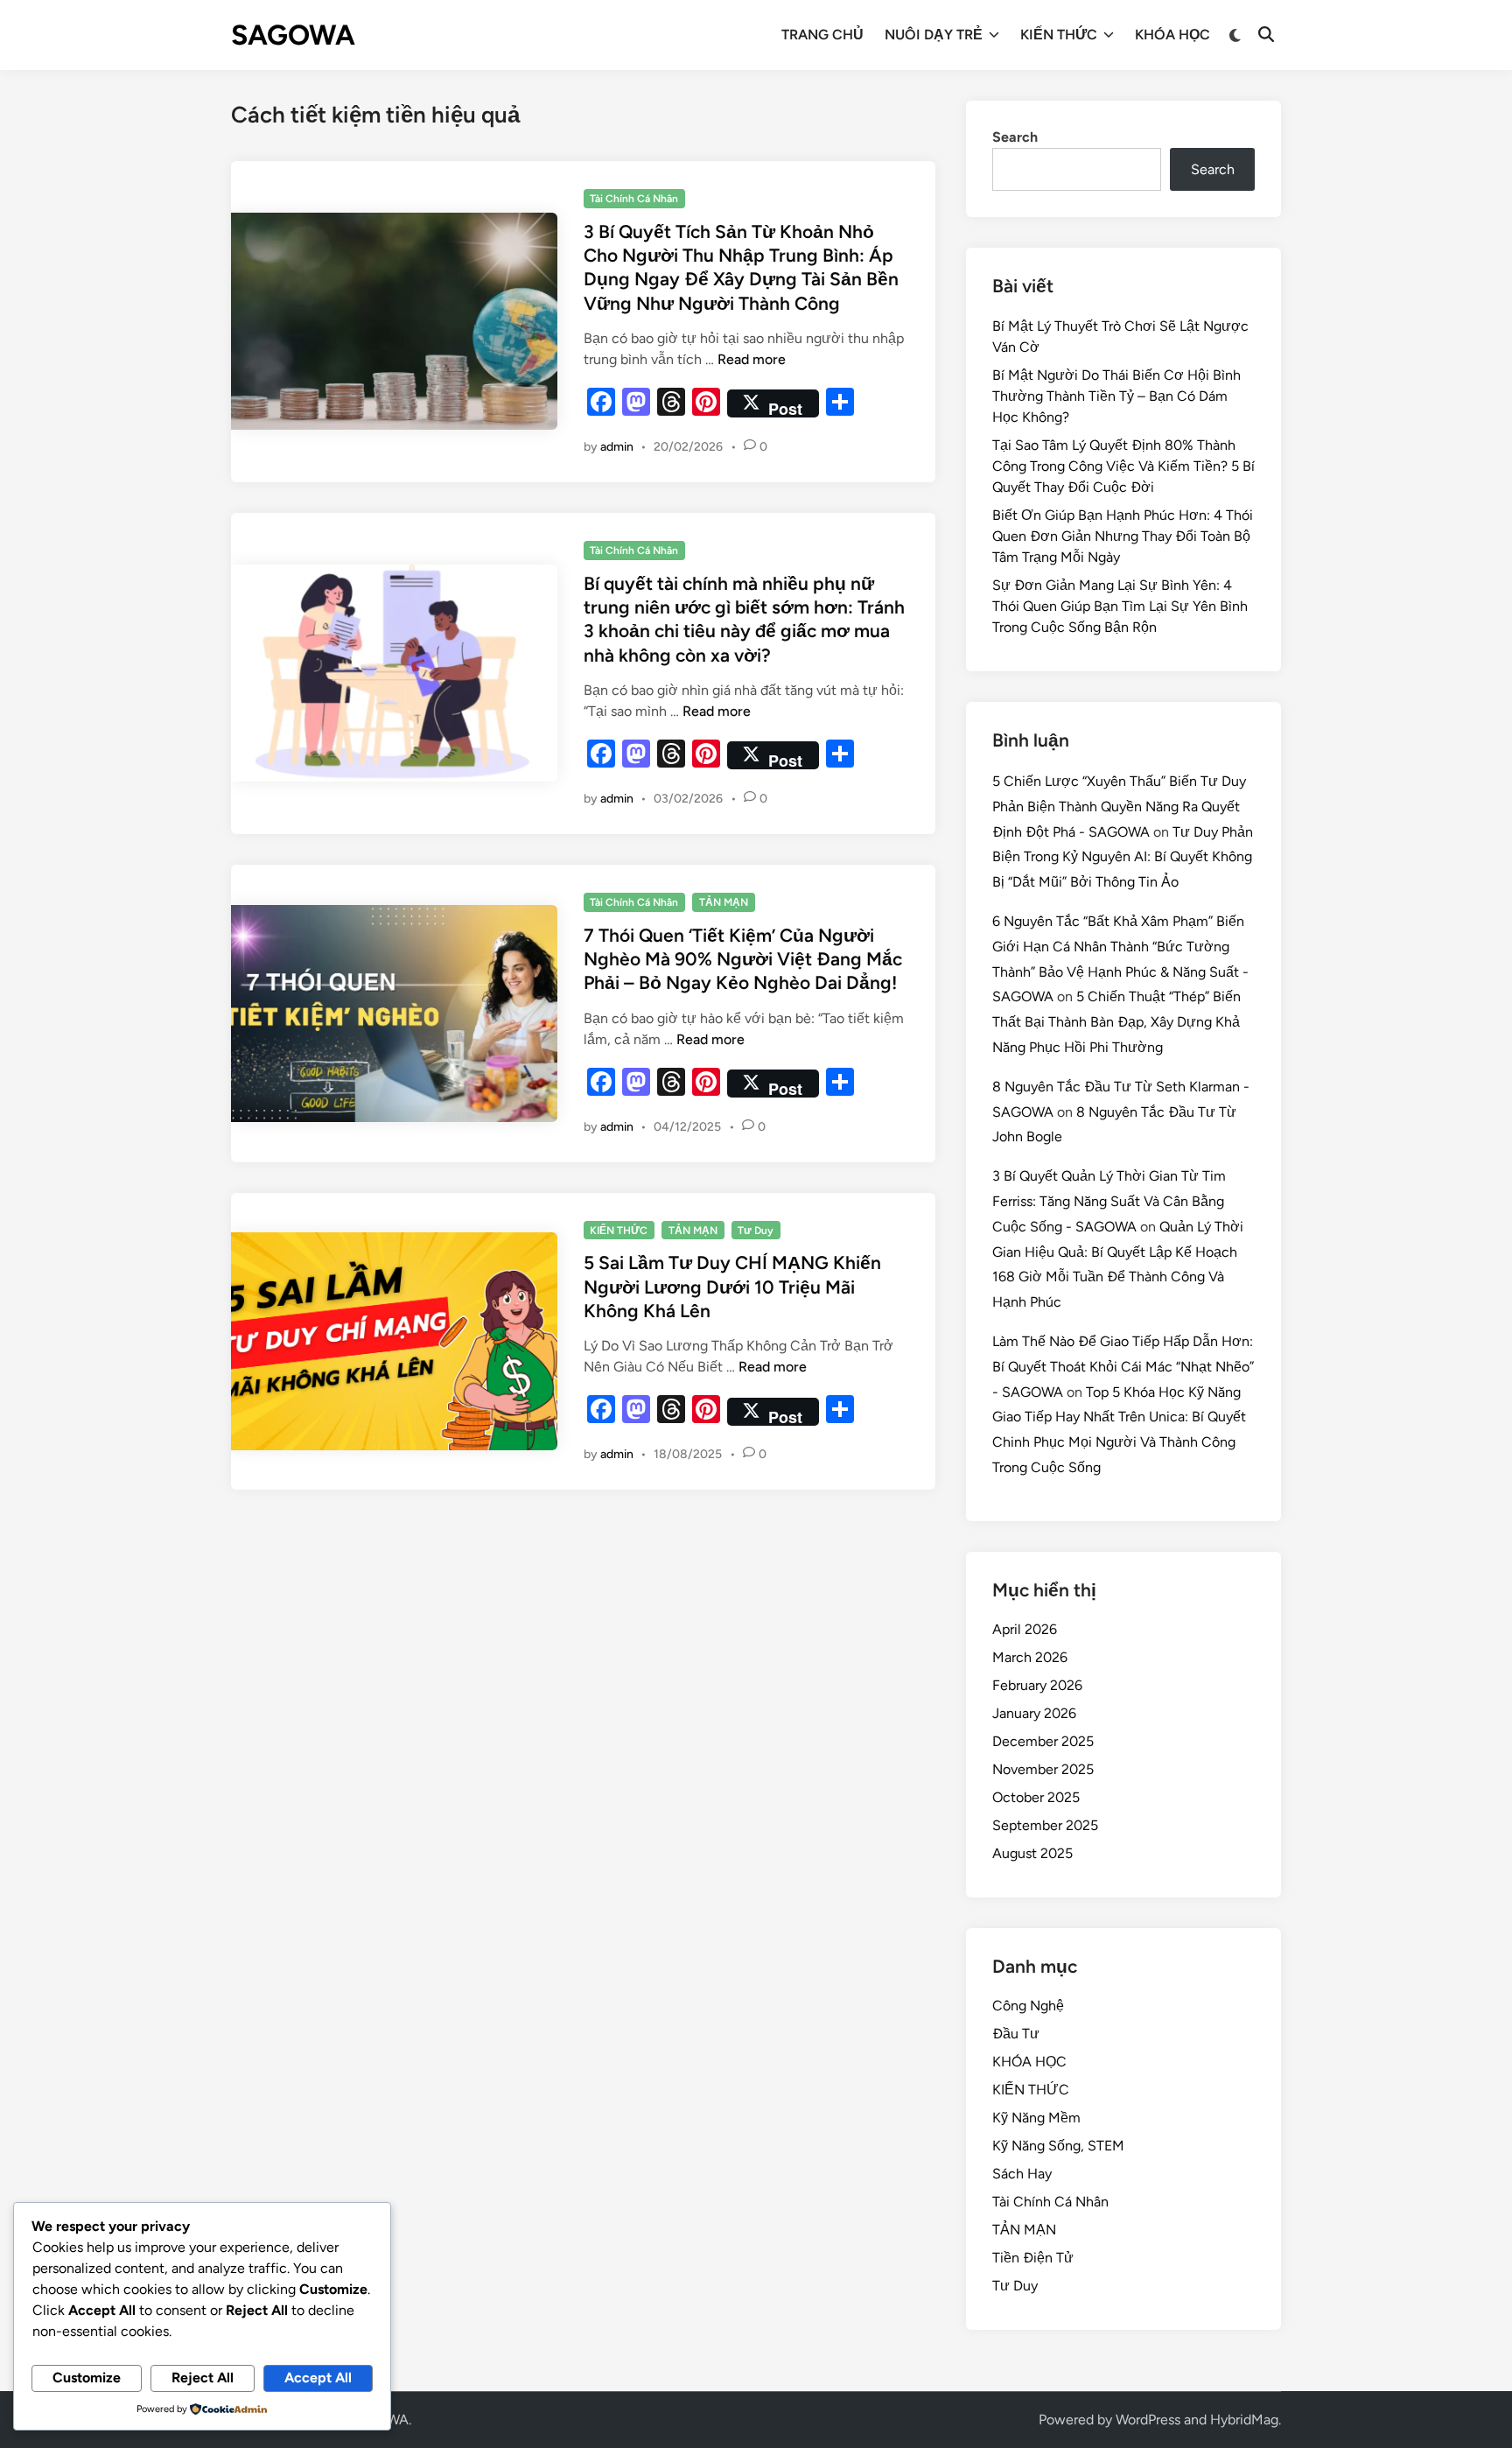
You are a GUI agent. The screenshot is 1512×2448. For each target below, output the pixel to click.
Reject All (203, 2378)
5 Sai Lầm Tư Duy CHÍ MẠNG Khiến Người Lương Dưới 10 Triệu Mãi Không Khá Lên (732, 1287)
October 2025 (1036, 1797)
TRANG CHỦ (822, 35)
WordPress (1148, 2420)
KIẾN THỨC (1059, 35)
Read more (752, 359)
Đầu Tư (1016, 2034)
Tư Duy (756, 1231)
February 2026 (1037, 1685)
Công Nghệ (1028, 2006)
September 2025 (1045, 1825)
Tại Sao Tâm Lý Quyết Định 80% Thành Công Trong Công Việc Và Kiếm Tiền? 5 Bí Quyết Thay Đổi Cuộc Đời (1123, 466)
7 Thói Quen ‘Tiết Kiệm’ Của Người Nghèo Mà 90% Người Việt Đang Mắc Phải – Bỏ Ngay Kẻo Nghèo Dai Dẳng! (743, 959)
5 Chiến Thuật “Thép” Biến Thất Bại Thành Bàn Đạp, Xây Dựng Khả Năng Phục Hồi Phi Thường (1116, 1022)
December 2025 (1043, 1741)
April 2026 (1025, 1629)
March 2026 (1030, 1657)
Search (1015, 137)
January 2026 (1034, 1713)
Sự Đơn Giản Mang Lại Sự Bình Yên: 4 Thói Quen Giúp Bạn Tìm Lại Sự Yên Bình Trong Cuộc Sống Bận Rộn (1120, 606)
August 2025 (1032, 1853)
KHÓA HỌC (1172, 35)
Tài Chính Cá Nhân (634, 199)
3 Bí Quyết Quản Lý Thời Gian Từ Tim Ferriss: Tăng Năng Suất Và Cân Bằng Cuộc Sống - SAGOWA (1109, 1201)
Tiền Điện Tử (1033, 2258)
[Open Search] (1266, 35)
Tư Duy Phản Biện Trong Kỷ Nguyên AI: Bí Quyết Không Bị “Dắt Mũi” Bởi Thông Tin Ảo (1123, 857)
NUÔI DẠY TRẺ (934, 35)
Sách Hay (1022, 2174)
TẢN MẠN (724, 902)
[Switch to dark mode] (1236, 35)
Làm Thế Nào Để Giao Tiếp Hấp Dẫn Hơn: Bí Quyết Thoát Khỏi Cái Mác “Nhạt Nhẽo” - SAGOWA (1123, 1367)
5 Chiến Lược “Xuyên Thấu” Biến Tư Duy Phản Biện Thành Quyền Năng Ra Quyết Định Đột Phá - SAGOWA (1119, 807)
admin (617, 447)
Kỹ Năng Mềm (1036, 2118)
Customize (87, 2378)
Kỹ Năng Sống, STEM (1058, 2146)
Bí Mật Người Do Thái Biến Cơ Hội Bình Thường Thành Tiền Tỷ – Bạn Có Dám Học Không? (1116, 396)
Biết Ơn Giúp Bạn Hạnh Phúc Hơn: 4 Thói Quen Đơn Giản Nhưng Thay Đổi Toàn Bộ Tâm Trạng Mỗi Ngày (1123, 536)
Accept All (318, 2378)
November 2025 (1043, 1769)
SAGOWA (293, 35)
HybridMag (1244, 2420)
